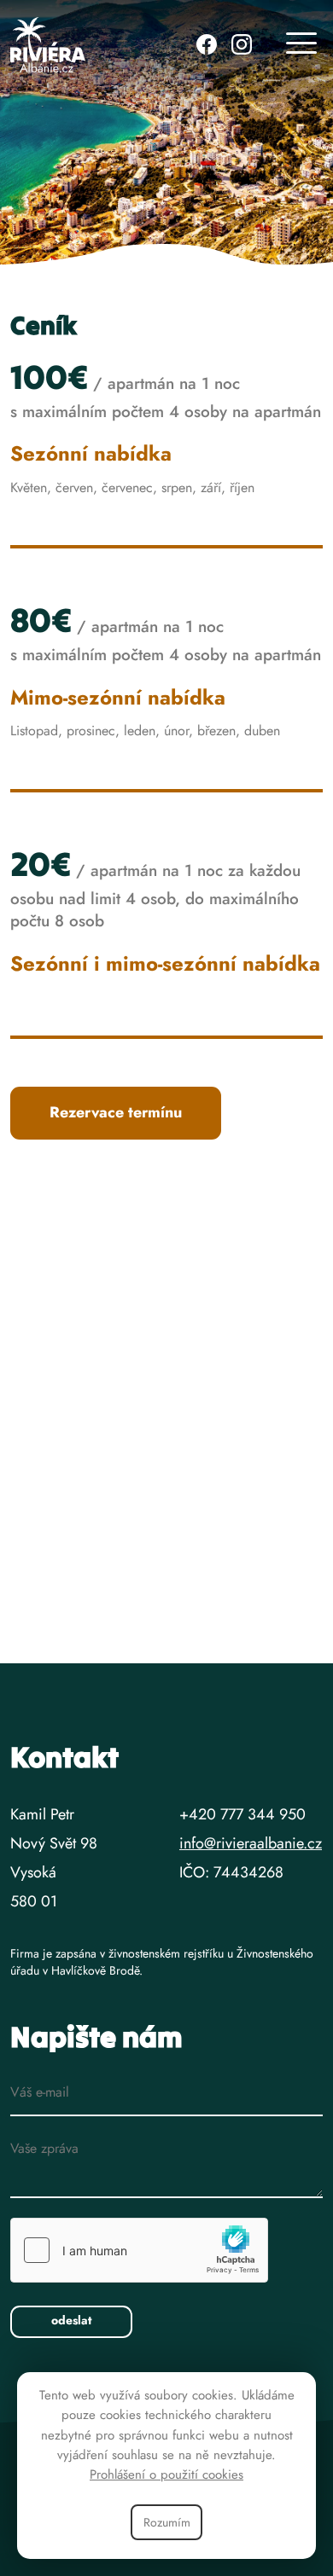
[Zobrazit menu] (301, 45)
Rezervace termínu (116, 1112)
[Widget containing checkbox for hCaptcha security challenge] (139, 2250)
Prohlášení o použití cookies (166, 2474)
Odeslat (71, 2320)
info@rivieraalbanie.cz (251, 1843)
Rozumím (167, 2522)
